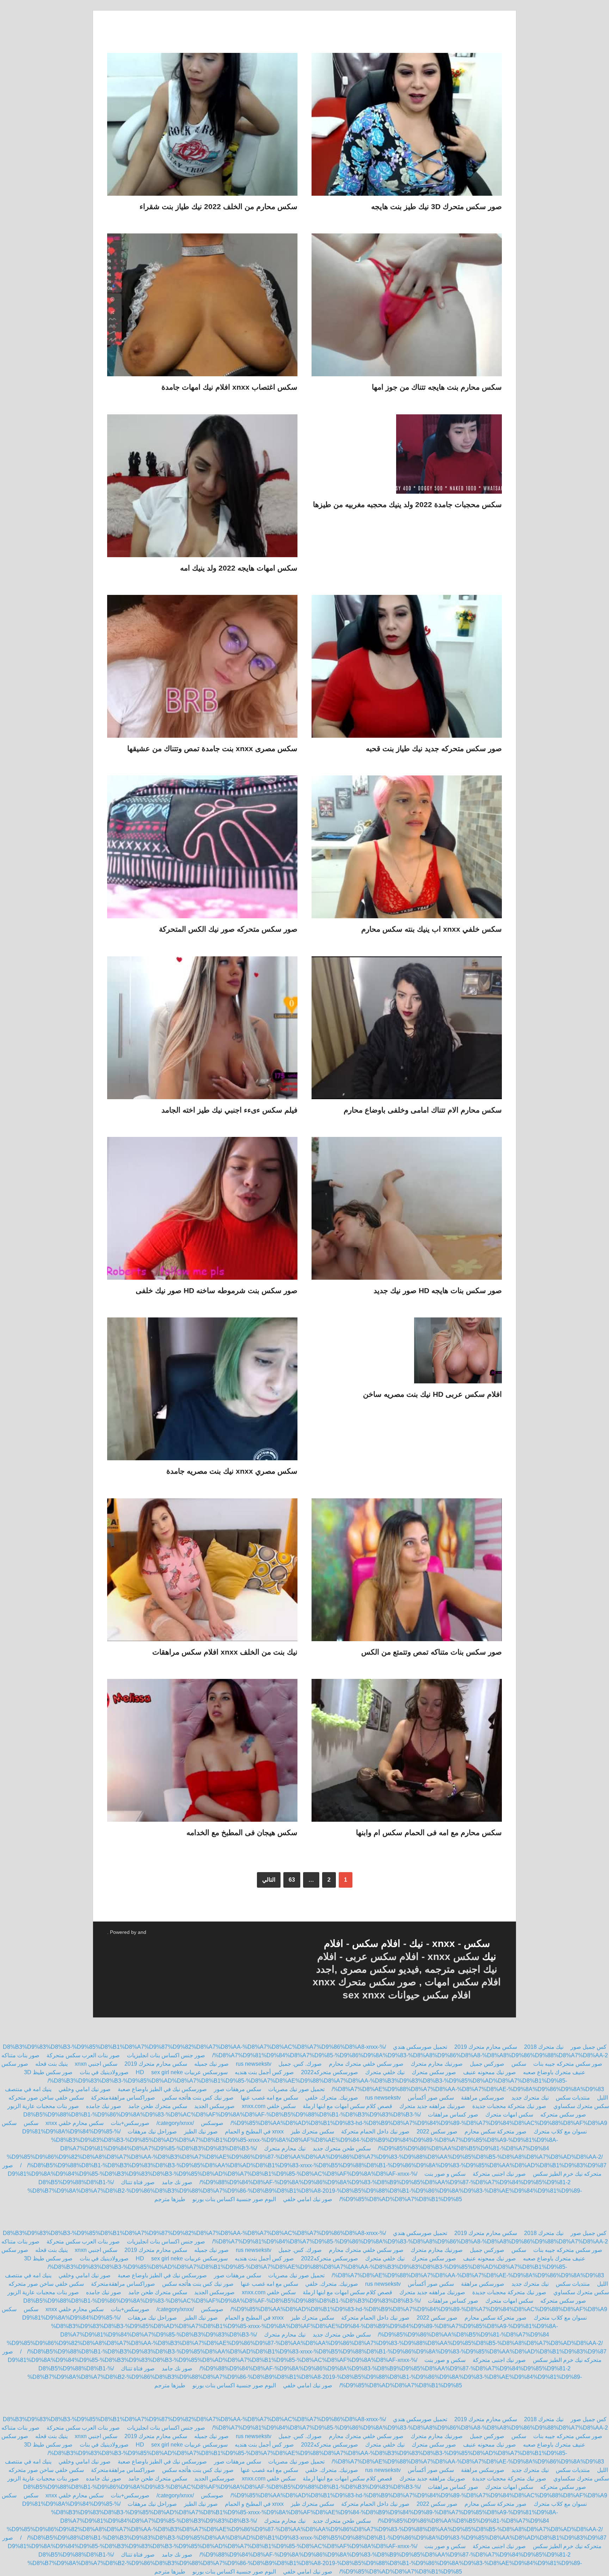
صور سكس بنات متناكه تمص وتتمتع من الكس (432, 1652)
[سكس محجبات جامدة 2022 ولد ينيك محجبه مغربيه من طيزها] (407, 457)
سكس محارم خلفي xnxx (75, 2123)
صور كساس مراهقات (453, 2115)
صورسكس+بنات (130, 2123)
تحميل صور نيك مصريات (296, 2089)
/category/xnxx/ (175, 2123)
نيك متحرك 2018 (544, 2047)
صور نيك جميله (211, 2064)
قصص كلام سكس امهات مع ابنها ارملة (347, 2106)
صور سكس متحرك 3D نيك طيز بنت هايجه (436, 206)
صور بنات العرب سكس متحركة (83, 2055)
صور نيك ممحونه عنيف (490, 2072)
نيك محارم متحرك (285, 2148)
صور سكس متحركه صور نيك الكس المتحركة (228, 929)
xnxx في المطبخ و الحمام (254, 2132)
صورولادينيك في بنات (104, 2072)
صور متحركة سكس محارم (496, 2132)
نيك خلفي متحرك (385, 2072)
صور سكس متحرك (434, 2072)
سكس (477, 1944)
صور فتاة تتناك (137, 2182)
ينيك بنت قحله (51, 2064)
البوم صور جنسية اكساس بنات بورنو (234, 2199)
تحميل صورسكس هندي (420, 2047)
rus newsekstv (254, 2064)
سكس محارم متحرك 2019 (486, 2047)
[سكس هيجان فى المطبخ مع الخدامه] (202, 1753)
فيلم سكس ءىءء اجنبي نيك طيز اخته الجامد (229, 1110)
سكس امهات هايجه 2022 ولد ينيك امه (239, 568)
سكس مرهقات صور (238, 2089)
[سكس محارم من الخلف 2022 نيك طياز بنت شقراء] (202, 127)
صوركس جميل (487, 2064)
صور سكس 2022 (437, 2132)
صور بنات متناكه (20, 2055)
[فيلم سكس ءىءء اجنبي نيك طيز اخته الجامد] (202, 1031)
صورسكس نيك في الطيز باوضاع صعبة (162, 2089)
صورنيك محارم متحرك (437, 2064)
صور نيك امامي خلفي (308, 2199)
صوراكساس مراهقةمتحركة (123, 2098)
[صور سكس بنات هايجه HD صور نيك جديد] (407, 1211)
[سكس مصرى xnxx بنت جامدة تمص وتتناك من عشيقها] (202, 669)
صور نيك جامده (104, 2106)
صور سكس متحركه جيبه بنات (568, 2064)
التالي (269, 1880)
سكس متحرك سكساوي (581, 2106)
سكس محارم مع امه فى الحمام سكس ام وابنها (429, 1832)
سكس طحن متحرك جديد (342, 2148)
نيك (416, 1944)
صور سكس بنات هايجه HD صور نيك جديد (438, 1290)
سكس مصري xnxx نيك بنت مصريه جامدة (232, 1471)
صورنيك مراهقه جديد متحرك (432, 2106)
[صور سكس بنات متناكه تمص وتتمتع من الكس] (407, 1573)
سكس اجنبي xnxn (96, 2064)
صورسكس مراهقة (483, 2098)
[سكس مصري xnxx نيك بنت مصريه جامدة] (202, 1392)
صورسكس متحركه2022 (329, 2072)
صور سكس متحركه (563, 2115)
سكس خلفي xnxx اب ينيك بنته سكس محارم (432, 929)
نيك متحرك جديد (530, 2098)
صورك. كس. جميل (300, 2064)
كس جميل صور (589, 2047)
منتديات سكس (573, 2098)
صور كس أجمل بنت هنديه (264, 2072)
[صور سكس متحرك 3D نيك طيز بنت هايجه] (407, 127)
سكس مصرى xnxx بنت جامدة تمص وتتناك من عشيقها (212, 748)
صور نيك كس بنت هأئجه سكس (198, 2098)
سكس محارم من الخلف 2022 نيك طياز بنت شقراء (219, 206)
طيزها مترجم (170, 2199)
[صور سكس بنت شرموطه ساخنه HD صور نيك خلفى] (202, 1211)
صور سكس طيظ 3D (48, 2072)
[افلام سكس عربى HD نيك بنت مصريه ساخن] (407, 1353)
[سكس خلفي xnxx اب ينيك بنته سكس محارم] (407, 850)
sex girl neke (167, 2072)
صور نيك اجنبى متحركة (499, 2174)
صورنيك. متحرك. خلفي (332, 2098)
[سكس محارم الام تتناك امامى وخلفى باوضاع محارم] (407, 1031)
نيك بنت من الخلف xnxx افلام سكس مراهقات (225, 1652)
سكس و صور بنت (445, 2174)
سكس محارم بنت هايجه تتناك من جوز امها (437, 387)
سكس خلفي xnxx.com (269, 2106)
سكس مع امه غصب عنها (269, 2098)
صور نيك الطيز (201, 2132)
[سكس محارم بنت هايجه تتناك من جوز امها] (407, 308)
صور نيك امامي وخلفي (84, 2089)
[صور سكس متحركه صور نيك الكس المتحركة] (202, 850)
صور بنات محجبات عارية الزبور (43, 2106)
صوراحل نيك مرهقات (152, 2132)
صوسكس (212, 2123)
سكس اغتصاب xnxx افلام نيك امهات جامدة (229, 387)
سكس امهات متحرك (509, 2115)
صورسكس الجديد (214, 2106)
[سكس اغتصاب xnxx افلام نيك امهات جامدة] (202, 308)
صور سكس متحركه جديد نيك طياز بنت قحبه (434, 748)
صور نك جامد (177, 2182)
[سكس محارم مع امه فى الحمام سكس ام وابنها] (407, 1753)
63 (292, 1880)
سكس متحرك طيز (312, 2132)
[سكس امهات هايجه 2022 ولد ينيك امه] (202, 489)
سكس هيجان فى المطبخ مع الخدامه (242, 1832)
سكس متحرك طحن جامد (158, 2106)
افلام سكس (378, 1944)
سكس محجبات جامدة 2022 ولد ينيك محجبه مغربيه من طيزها (407, 504)
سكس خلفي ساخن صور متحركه (46, 2098)
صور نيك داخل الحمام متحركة (375, 2132)
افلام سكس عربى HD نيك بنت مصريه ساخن (432, 1394)
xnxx (444, 1944)
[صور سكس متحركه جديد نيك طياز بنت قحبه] (407, 669)
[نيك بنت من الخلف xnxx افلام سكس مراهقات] (202, 1573)
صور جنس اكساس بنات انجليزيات (166, 2055)
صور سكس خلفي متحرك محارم (366, 2064)
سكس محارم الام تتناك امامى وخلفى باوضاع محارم (423, 1110)
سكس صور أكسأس (431, 2098)
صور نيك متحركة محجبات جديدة (509, 2106)
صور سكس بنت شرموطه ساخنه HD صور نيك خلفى (217, 1290)
